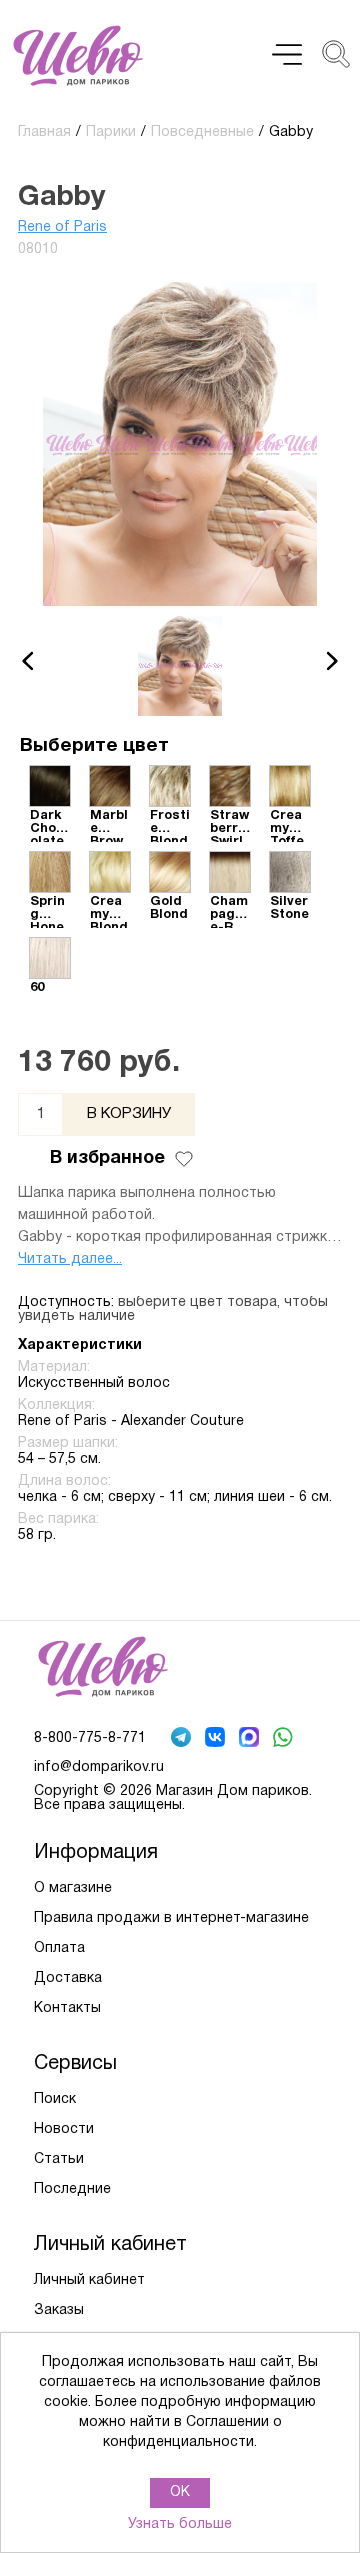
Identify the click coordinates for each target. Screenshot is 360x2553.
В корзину (129, 1114)
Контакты (67, 2008)
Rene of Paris (62, 227)
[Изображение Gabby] (180, 666)
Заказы (59, 2310)
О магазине (73, 1888)
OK (180, 2492)
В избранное (107, 1158)
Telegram (183, 1739)
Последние (72, 2189)
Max (251, 1739)
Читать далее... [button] (70, 1259)
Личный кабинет (89, 2280)
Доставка (68, 1978)
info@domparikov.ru (99, 1767)
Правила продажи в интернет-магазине (171, 1918)
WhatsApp (285, 1739)
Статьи (59, 2159)
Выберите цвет (94, 746)
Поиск (55, 2099)
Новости (64, 2129)
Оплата (59, 1948)
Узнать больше (180, 2524)
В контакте (217, 1739)
